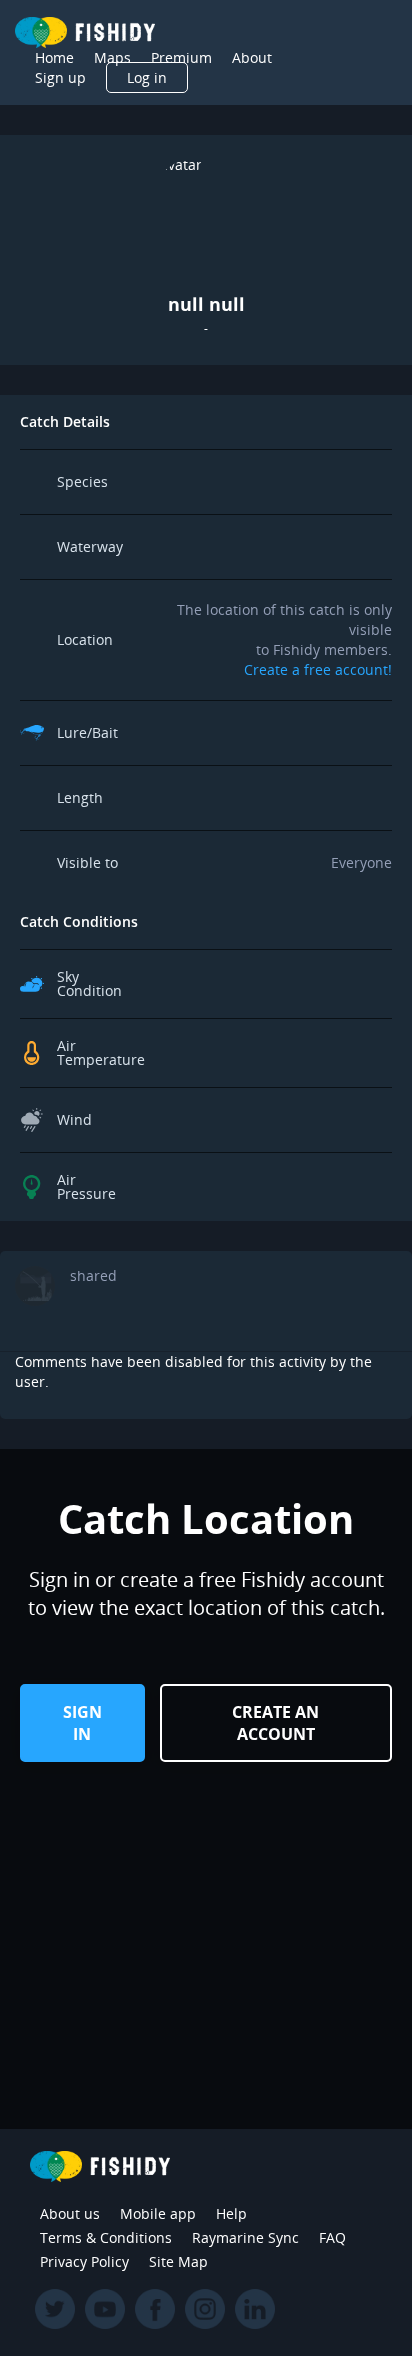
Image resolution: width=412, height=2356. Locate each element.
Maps (112, 57)
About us (70, 2213)
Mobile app (158, 2213)
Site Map (178, 2261)
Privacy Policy (84, 2261)
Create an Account (275, 1723)
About (252, 57)
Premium (181, 57)
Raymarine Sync (245, 2237)
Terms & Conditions (106, 2237)
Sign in (82, 1723)
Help (231, 2213)
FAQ (332, 2237)
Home (54, 57)
